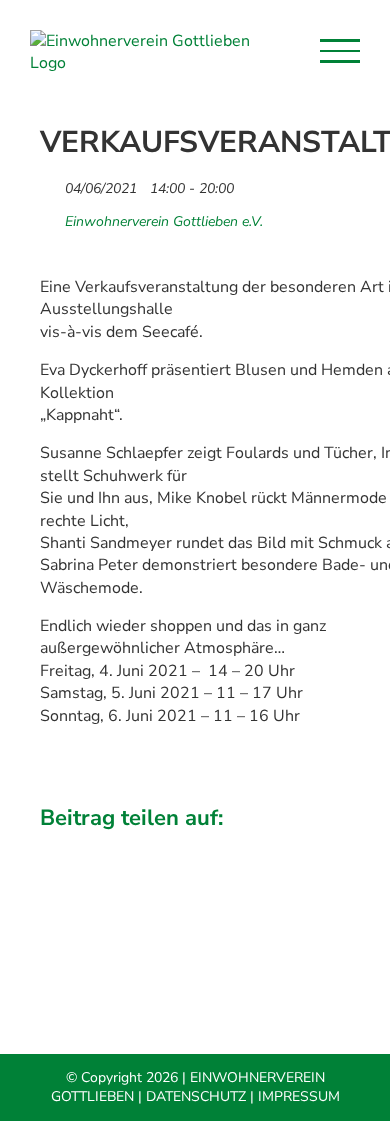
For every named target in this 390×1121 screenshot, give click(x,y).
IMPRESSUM (299, 1096)
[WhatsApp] (266, 846)
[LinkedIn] (196, 846)
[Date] (50, 183)
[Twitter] (127, 846)
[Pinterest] (336, 846)
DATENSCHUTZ (196, 1096)
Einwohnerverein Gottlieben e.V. (164, 222)
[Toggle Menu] (340, 51)
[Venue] (50, 216)
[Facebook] (57, 846)
